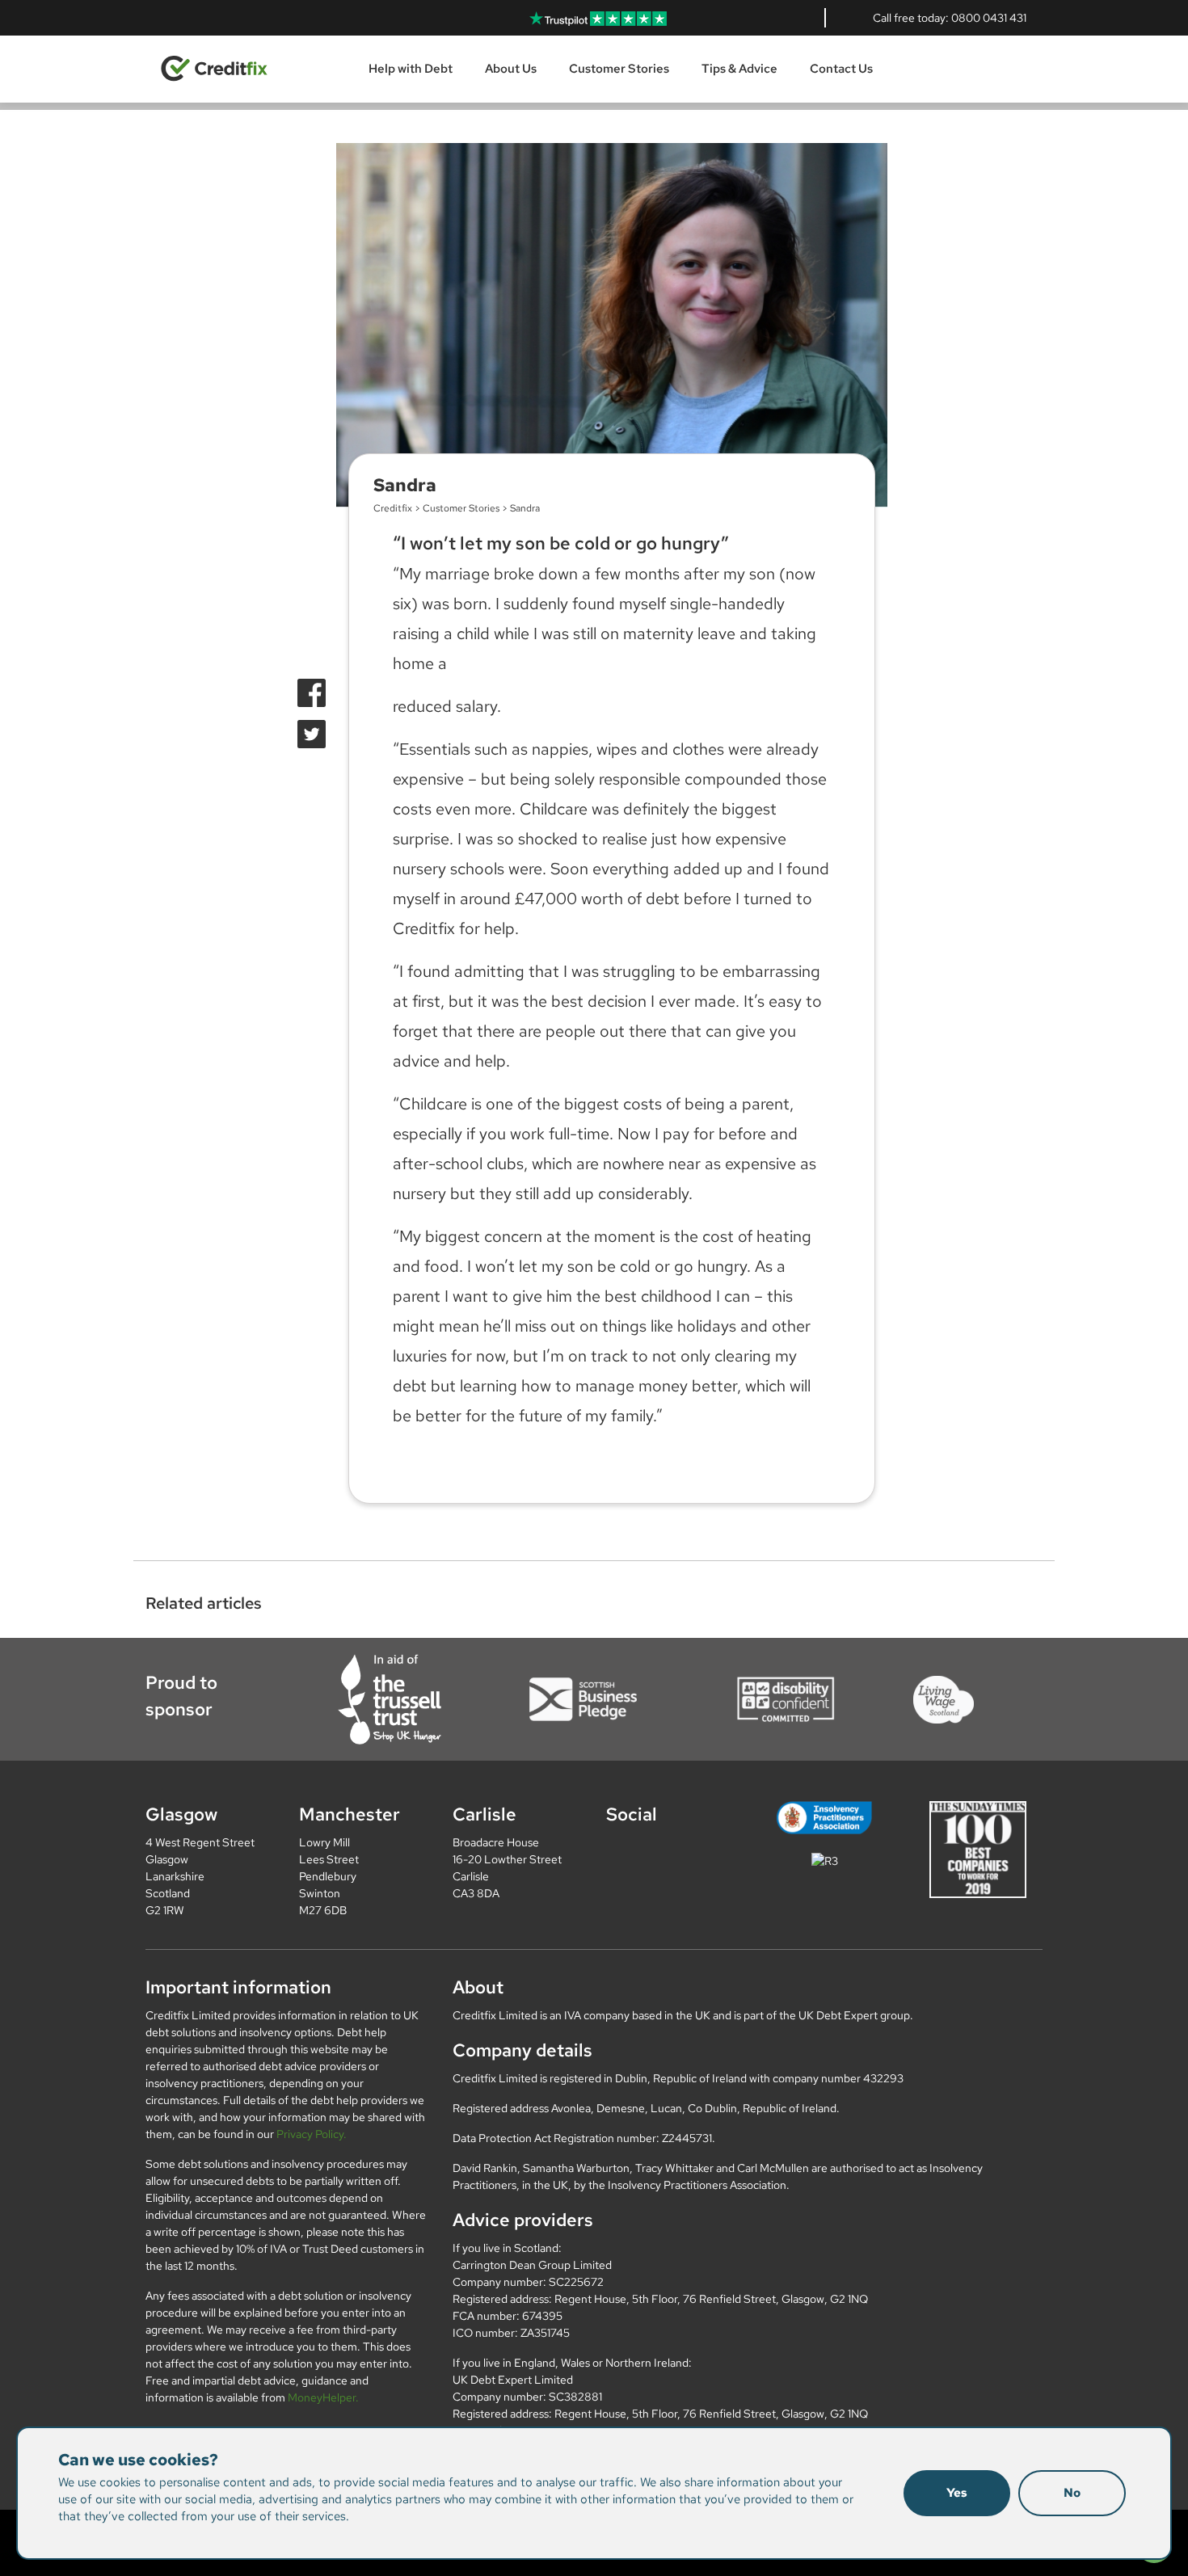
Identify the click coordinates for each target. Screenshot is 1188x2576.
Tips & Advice (739, 69)
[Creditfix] (214, 68)
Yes (957, 2493)
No (1072, 2493)
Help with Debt (411, 69)
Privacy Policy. (312, 2134)
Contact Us (841, 69)
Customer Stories (619, 69)
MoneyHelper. (323, 2397)
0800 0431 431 (989, 18)
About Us (511, 69)
